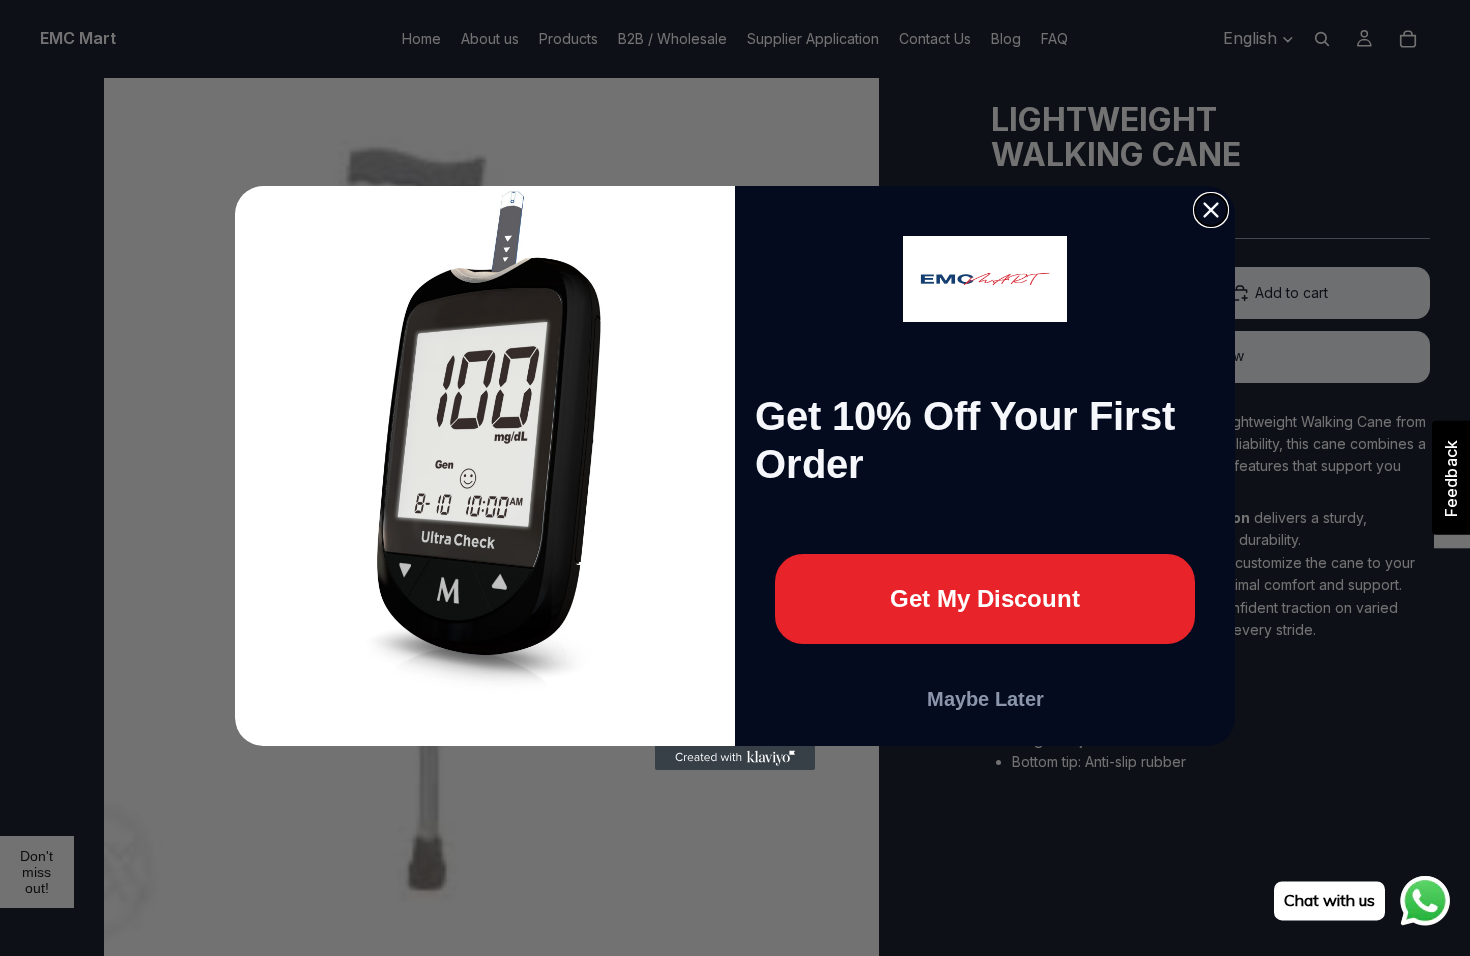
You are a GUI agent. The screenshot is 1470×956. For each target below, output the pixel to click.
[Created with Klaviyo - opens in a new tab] (735, 758)
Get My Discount (985, 598)
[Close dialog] (1211, 210)
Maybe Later (985, 699)
